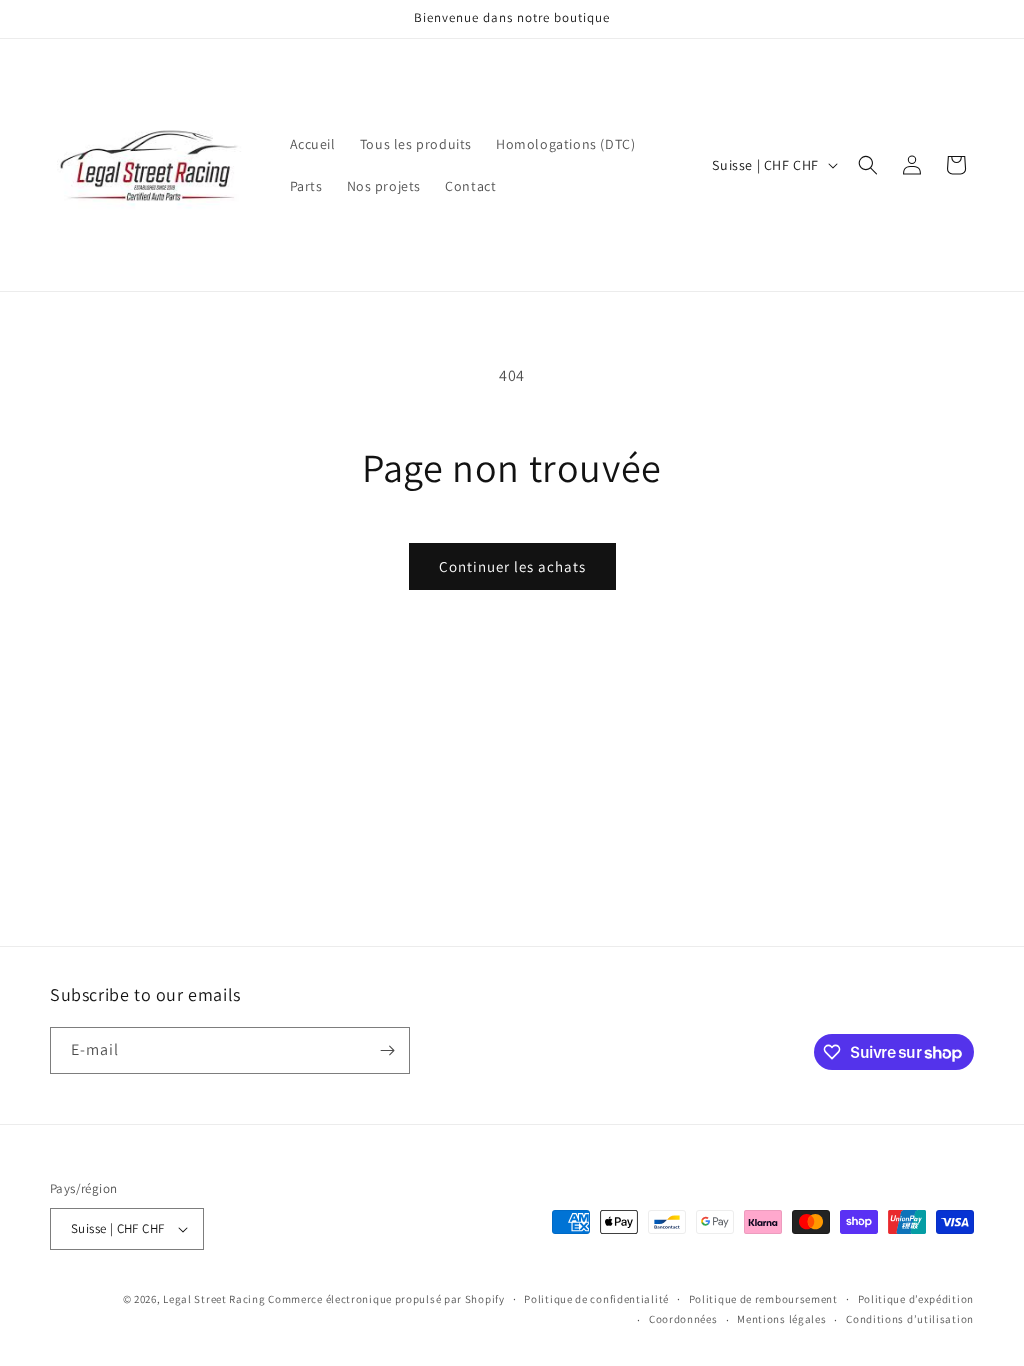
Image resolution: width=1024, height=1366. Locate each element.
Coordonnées (683, 1319)
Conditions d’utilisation (910, 1319)
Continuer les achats (512, 566)
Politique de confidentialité (596, 1299)
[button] (868, 165)
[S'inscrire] (387, 1050)
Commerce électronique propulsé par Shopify (386, 1299)
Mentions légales (781, 1319)
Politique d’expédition (916, 1299)
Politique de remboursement (763, 1299)
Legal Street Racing (214, 1299)
